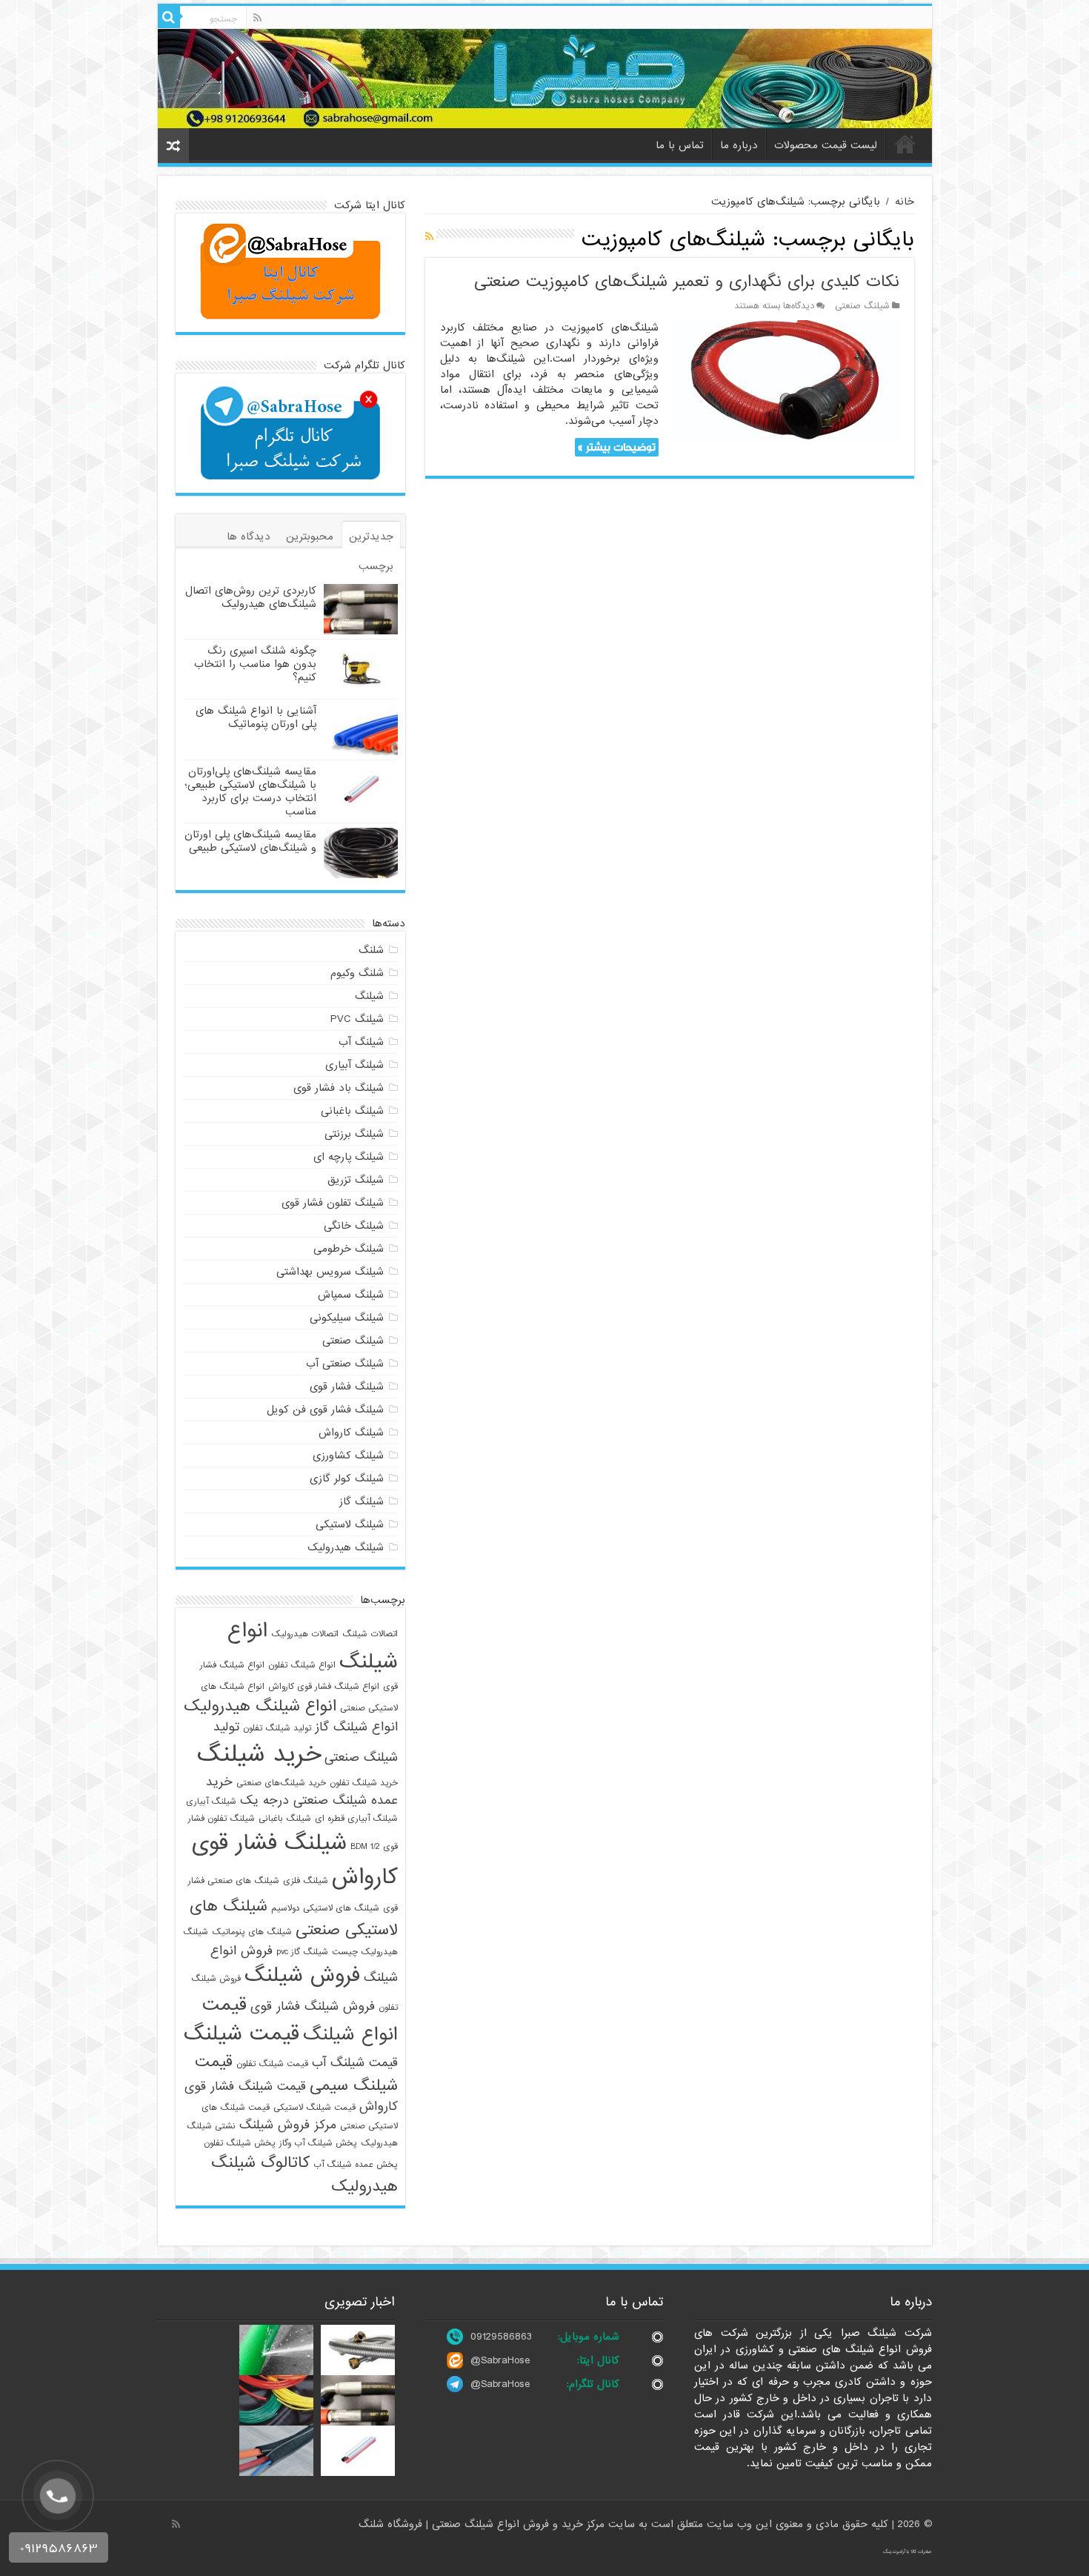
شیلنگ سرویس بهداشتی (330, 1272)
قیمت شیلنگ (242, 2034)
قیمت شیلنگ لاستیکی (314, 2108)
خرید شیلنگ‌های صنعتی (281, 1783)
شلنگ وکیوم (357, 973)
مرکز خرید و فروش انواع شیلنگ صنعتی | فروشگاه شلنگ (483, 2524)
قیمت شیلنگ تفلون (272, 2064)
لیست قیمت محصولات (826, 145)
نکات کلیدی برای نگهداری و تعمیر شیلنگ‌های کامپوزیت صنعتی (687, 282)
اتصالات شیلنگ (370, 1634)
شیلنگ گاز (362, 1501)
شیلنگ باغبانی (352, 1111)
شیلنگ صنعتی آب (345, 1364)
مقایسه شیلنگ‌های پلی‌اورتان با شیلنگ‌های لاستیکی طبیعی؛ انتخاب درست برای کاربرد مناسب (250, 791)
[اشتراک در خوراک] (429, 237)
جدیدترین (371, 537)
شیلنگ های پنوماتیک (252, 1932)
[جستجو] (169, 17)
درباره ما (739, 145)
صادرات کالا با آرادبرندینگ (907, 2552)
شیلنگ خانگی (354, 1226)
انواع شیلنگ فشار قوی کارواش (324, 1687)
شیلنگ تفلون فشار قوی (333, 1203)
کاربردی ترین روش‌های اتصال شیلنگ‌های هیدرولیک (251, 597)
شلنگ (371, 950)
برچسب (376, 566)
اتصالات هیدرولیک (305, 1634)
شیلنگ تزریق (356, 1180)
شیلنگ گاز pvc (302, 1952)
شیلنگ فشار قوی (347, 1387)
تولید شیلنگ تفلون (277, 1728)
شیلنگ (369, 996)
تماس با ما (680, 145)
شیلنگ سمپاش (351, 1295)
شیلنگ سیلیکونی (347, 1318)
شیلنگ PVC (357, 1019)
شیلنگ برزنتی (354, 1134)
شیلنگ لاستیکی (350, 1524)
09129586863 (501, 2337)
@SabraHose (500, 2360)
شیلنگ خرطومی (349, 1249)
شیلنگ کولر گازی (347, 1478)
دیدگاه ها (249, 537)
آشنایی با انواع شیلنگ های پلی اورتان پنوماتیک (256, 717)
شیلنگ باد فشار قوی (339, 1088)
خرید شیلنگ (259, 1755)
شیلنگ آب (361, 1042)
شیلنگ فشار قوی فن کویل (325, 1410)
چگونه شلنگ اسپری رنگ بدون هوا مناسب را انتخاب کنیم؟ (255, 664)
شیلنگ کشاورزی (348, 1455)
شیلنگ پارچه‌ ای (349, 1157)
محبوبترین (310, 537)
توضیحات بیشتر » (617, 447)
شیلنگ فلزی (306, 1881)
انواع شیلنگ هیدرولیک (260, 1706)
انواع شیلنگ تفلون (302, 1665)
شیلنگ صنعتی (862, 306)
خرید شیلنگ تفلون (364, 1783)
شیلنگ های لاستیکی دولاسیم (325, 1908)
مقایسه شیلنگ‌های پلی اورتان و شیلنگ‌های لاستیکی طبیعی (250, 841)
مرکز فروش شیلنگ (288, 2125)
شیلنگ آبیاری (354, 1065)
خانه (905, 144)
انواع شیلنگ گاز (356, 1727)
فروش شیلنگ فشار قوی (313, 2006)
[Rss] (257, 18)
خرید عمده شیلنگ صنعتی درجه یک (302, 1791)
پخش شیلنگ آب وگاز (318, 2143)
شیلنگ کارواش (351, 1433)
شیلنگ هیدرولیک (346, 1547)
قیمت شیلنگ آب (355, 2063)
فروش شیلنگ (302, 1976)
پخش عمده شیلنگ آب (356, 2165)
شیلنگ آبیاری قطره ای (356, 1819)
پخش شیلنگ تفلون (240, 2143)
